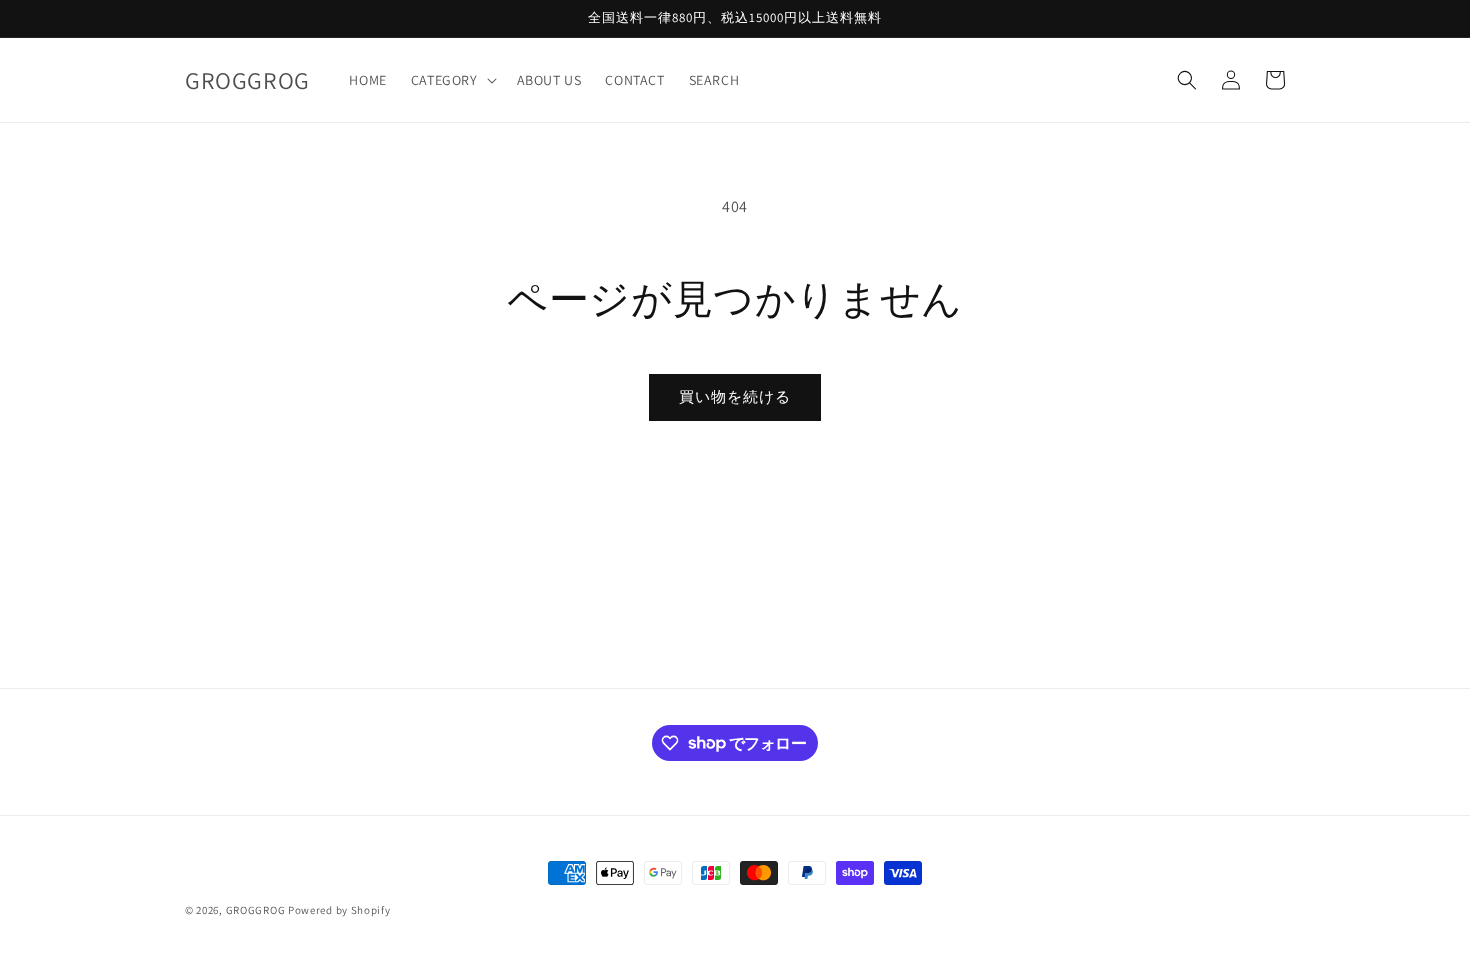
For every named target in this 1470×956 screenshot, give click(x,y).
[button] (452, 80)
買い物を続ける (735, 396)
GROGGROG (256, 910)
